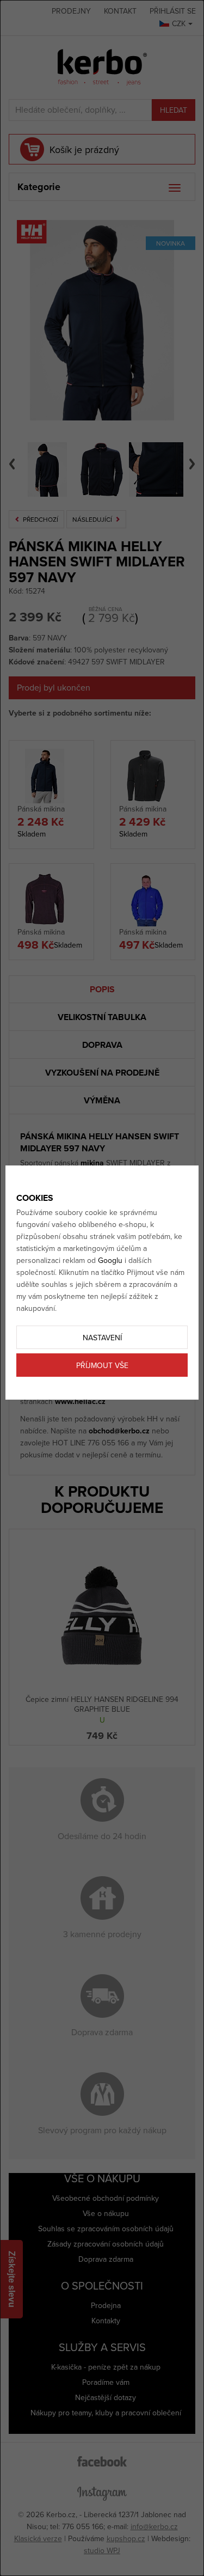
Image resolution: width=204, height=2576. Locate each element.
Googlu (110, 1260)
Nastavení (102, 1338)
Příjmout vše (102, 1366)
